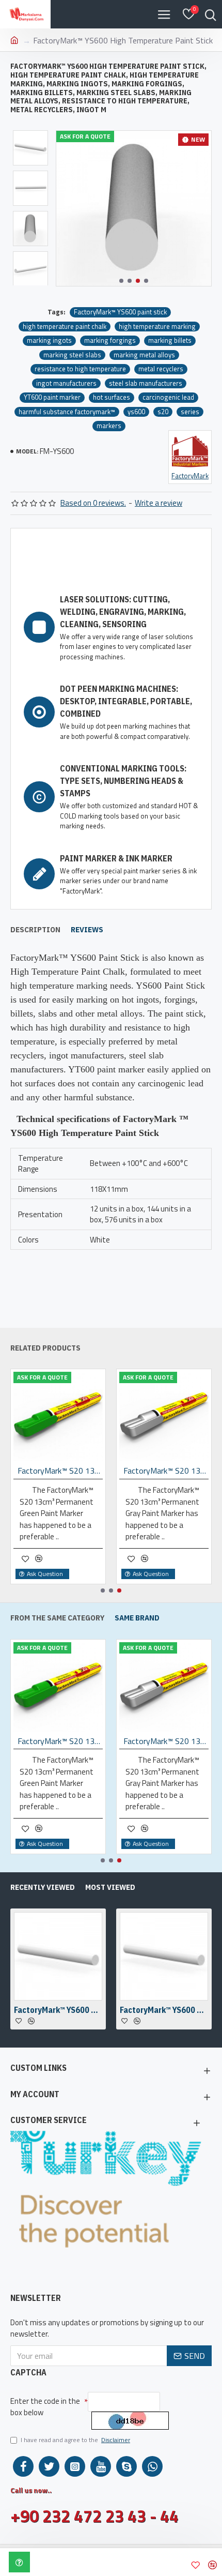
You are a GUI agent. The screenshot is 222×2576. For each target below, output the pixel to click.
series (190, 412)
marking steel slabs (72, 355)
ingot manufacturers (66, 383)
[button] (121, 281)
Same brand (137, 1618)
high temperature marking (157, 327)
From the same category (57, 1618)
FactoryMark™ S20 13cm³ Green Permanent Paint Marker (60, 1471)
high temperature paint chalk (65, 327)
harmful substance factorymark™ (67, 412)
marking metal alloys (144, 355)
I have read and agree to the (75, 2440)
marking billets (170, 340)
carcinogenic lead (168, 397)
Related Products (45, 1348)
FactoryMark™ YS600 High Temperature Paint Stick (58, 2010)
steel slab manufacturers (146, 383)
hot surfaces (112, 397)
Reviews (87, 930)
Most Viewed (110, 1887)
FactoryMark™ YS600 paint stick (120, 312)
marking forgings (110, 340)
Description (35, 930)
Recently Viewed (43, 1887)
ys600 (136, 412)
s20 (163, 412)
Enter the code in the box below (45, 2407)
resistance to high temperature (80, 369)
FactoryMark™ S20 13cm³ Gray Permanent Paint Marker (166, 1471)
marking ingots (49, 340)
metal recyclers (161, 369)
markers (109, 426)
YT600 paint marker (52, 397)
